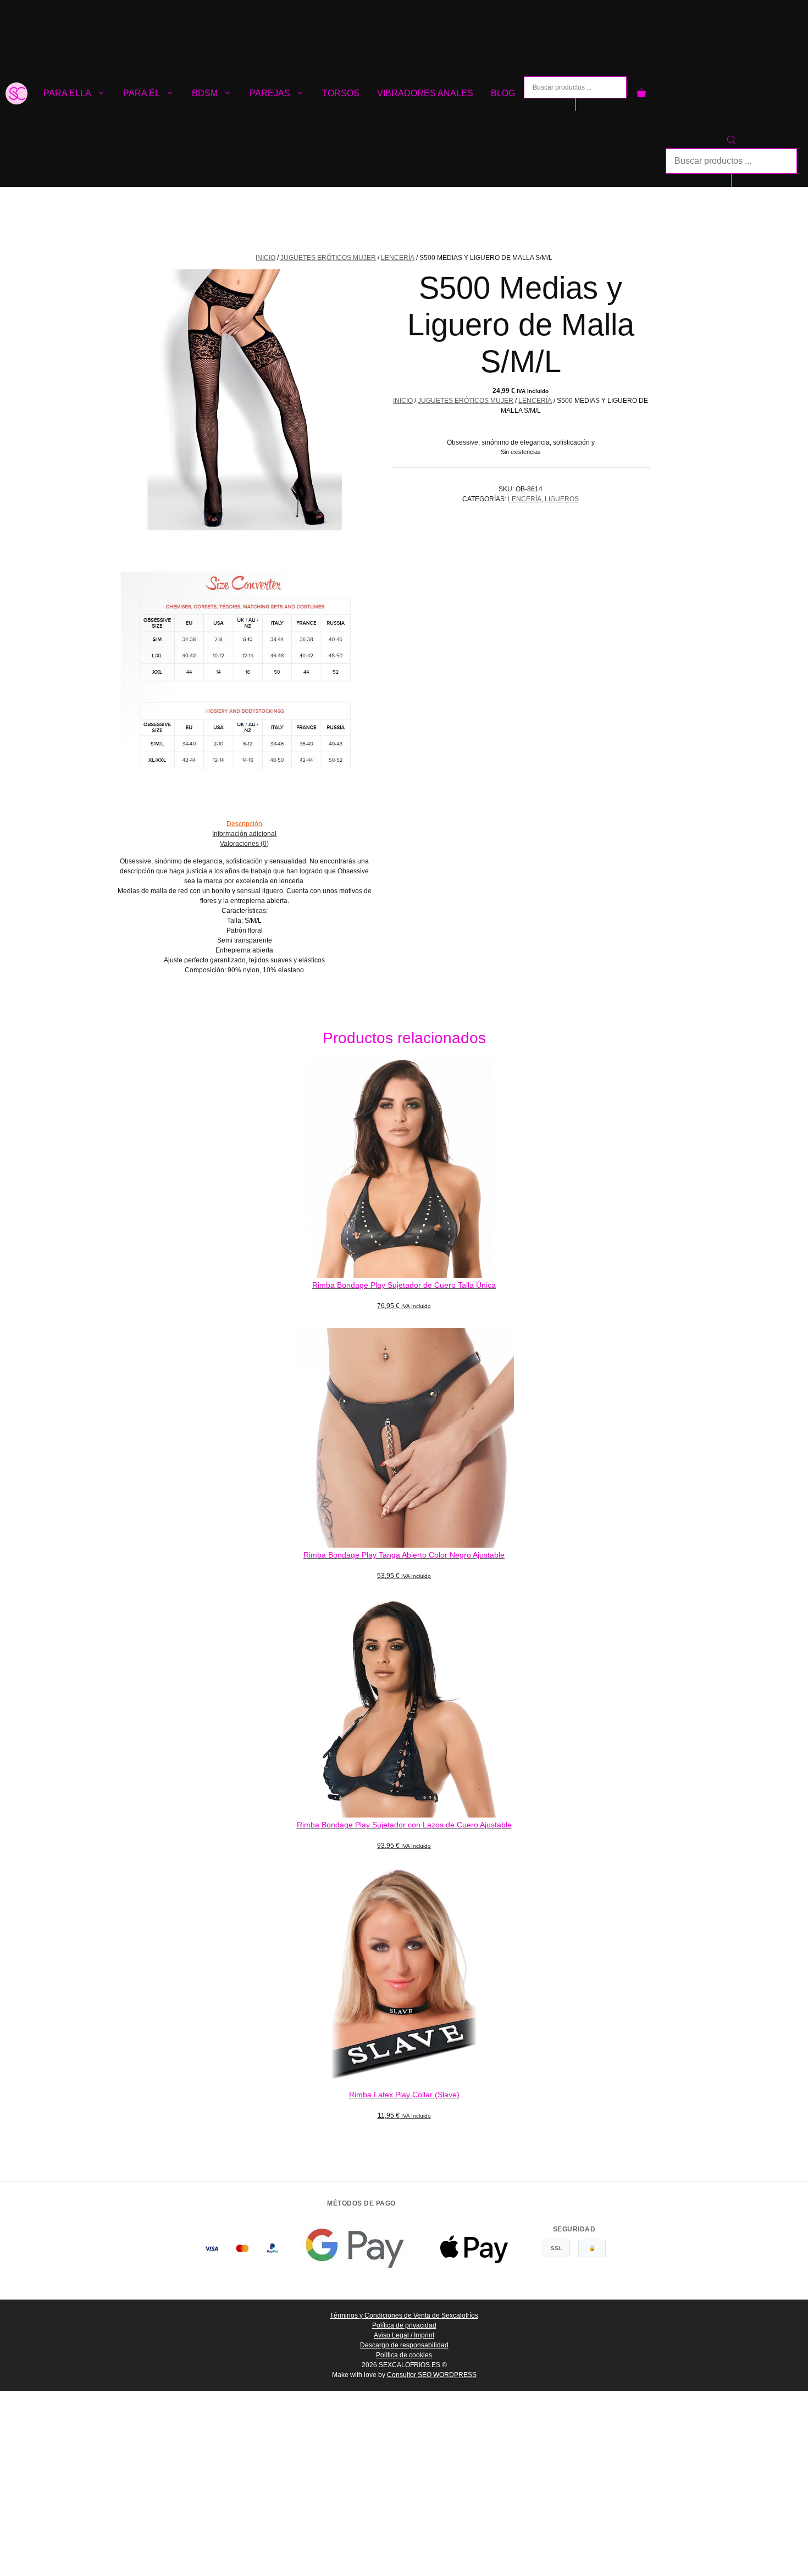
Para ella (67, 93)
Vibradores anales (425, 93)
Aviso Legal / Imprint (404, 2335)
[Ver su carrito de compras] (641, 93)
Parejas (270, 93)
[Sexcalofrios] (16, 93)
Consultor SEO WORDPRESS (432, 2375)
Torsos (341, 93)
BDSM (205, 93)
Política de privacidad (404, 2325)
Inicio (265, 258)
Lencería (398, 258)
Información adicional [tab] (244, 834)
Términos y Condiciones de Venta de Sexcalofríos (404, 2315)
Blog (503, 93)
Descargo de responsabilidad (404, 2345)
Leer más (404, 2129)
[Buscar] (575, 105)
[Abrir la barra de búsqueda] (731, 142)
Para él (142, 93)
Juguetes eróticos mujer (328, 258)
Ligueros (562, 499)
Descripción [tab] (244, 824)
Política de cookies (404, 2355)
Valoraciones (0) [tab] (244, 844)
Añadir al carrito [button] (404, 1319)
